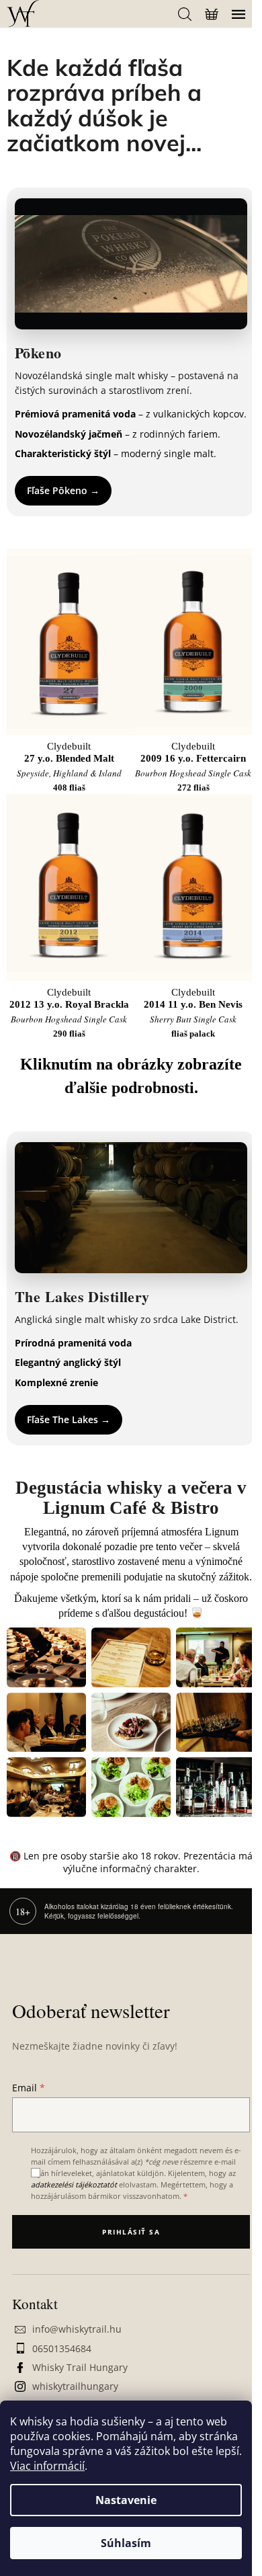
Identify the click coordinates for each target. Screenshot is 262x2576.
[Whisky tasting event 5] (131, 1723)
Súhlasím (126, 2543)
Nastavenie (126, 2500)
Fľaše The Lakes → (69, 1419)
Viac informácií (47, 2466)
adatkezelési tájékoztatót (74, 2184)
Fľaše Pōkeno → (63, 490)
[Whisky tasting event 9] (216, 1787)
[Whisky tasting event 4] (46, 1723)
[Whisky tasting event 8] (131, 1787)
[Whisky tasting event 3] (216, 1657)
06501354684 (62, 2348)
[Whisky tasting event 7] (46, 1787)
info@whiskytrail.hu (77, 2329)
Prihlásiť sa (131, 2232)
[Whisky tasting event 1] (46, 1657)
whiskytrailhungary (75, 2386)
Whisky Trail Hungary (80, 2367)
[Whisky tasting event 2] (131, 1657)
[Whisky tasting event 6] (216, 1723)
